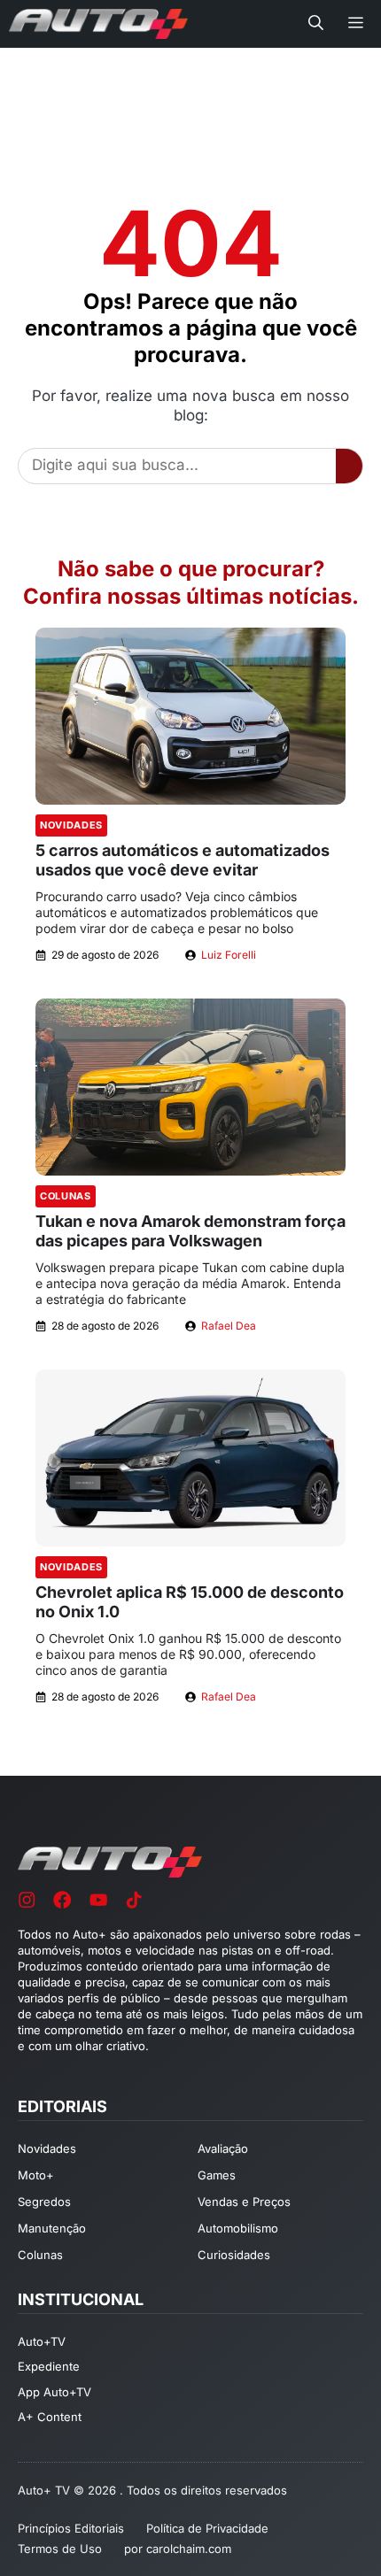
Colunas (66, 1196)
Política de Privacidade (207, 2528)
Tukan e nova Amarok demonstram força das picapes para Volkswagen (190, 1231)
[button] (316, 24)
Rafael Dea (229, 1326)
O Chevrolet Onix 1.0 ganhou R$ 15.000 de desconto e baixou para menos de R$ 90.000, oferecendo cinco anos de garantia (188, 1654)
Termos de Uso (60, 2549)
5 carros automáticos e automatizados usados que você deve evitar (183, 860)
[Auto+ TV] (98, 24)
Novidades (71, 825)
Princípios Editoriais (71, 2528)
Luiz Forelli (229, 955)
